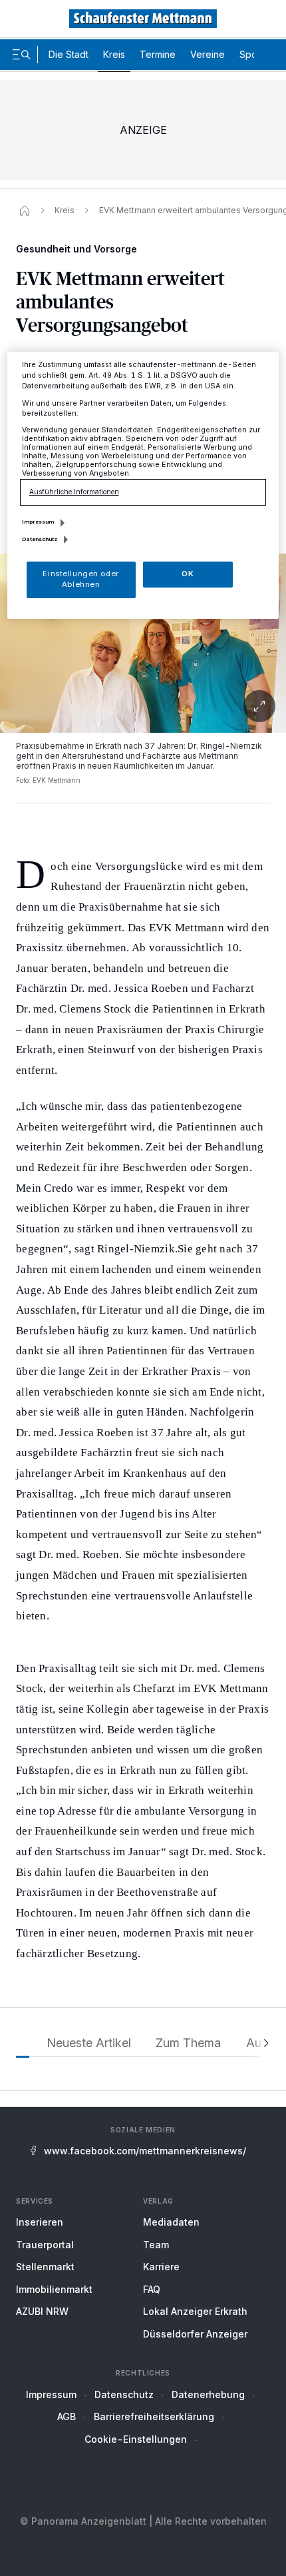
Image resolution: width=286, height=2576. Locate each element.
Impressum (51, 2394)
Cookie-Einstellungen (136, 2439)
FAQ (152, 2289)
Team (156, 2245)
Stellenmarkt (45, 2267)
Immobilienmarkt (54, 2289)
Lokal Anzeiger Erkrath (195, 2311)
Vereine (208, 54)
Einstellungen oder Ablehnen (80, 579)
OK (188, 574)
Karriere (161, 2267)
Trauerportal (45, 2245)
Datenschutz (124, 2394)
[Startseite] (25, 211)
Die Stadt (69, 54)
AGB (67, 2416)
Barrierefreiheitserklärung (154, 2416)
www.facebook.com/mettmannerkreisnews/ (145, 2151)
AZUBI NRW (42, 2311)
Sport (251, 54)
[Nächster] (262, 2043)
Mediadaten (171, 2222)
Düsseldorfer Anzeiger (195, 2334)
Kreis (114, 54)
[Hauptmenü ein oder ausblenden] (21, 55)
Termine (158, 54)
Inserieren (40, 2222)
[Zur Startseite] (143, 19)
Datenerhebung (208, 2394)
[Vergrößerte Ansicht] (143, 643)
